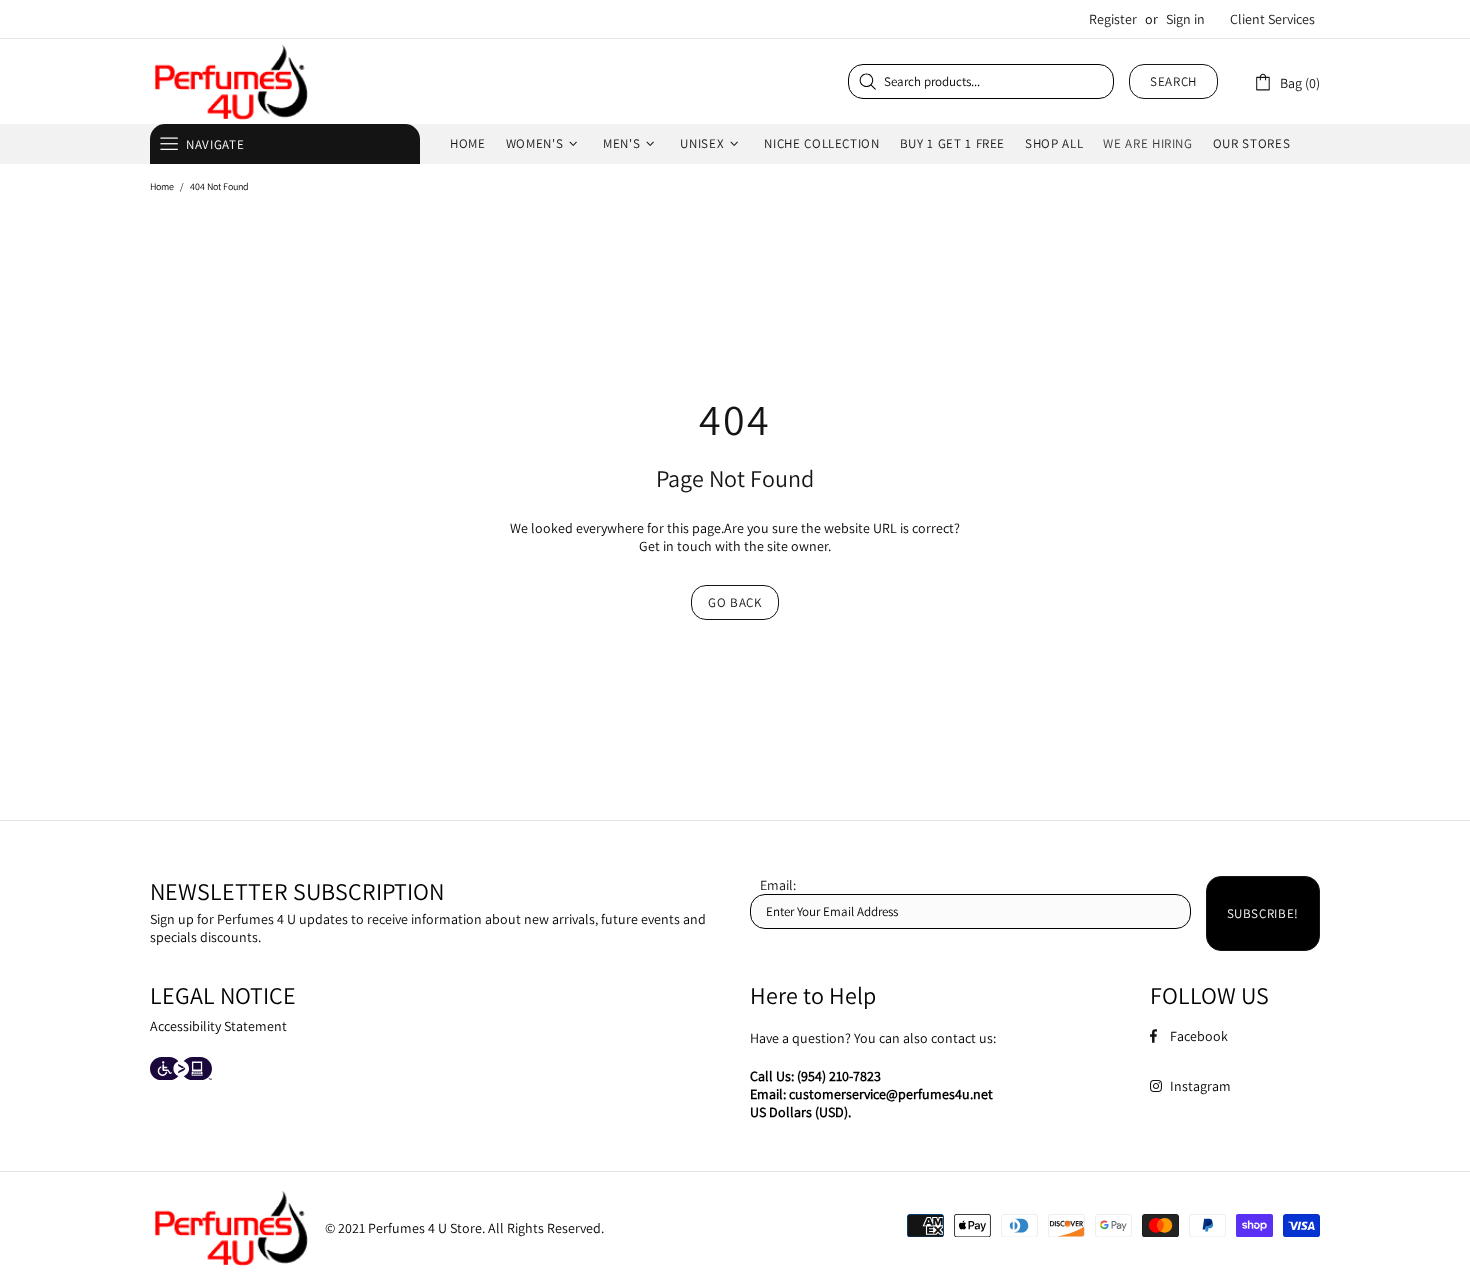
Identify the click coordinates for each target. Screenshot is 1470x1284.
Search (1173, 81)
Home (162, 186)
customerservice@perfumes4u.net (891, 1094)
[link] (1286, 81)
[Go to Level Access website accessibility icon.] (181, 1070)
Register (1113, 19)
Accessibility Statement (218, 1026)
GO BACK (735, 602)
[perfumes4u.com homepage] (230, 81)
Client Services (1272, 19)
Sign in (1185, 19)
